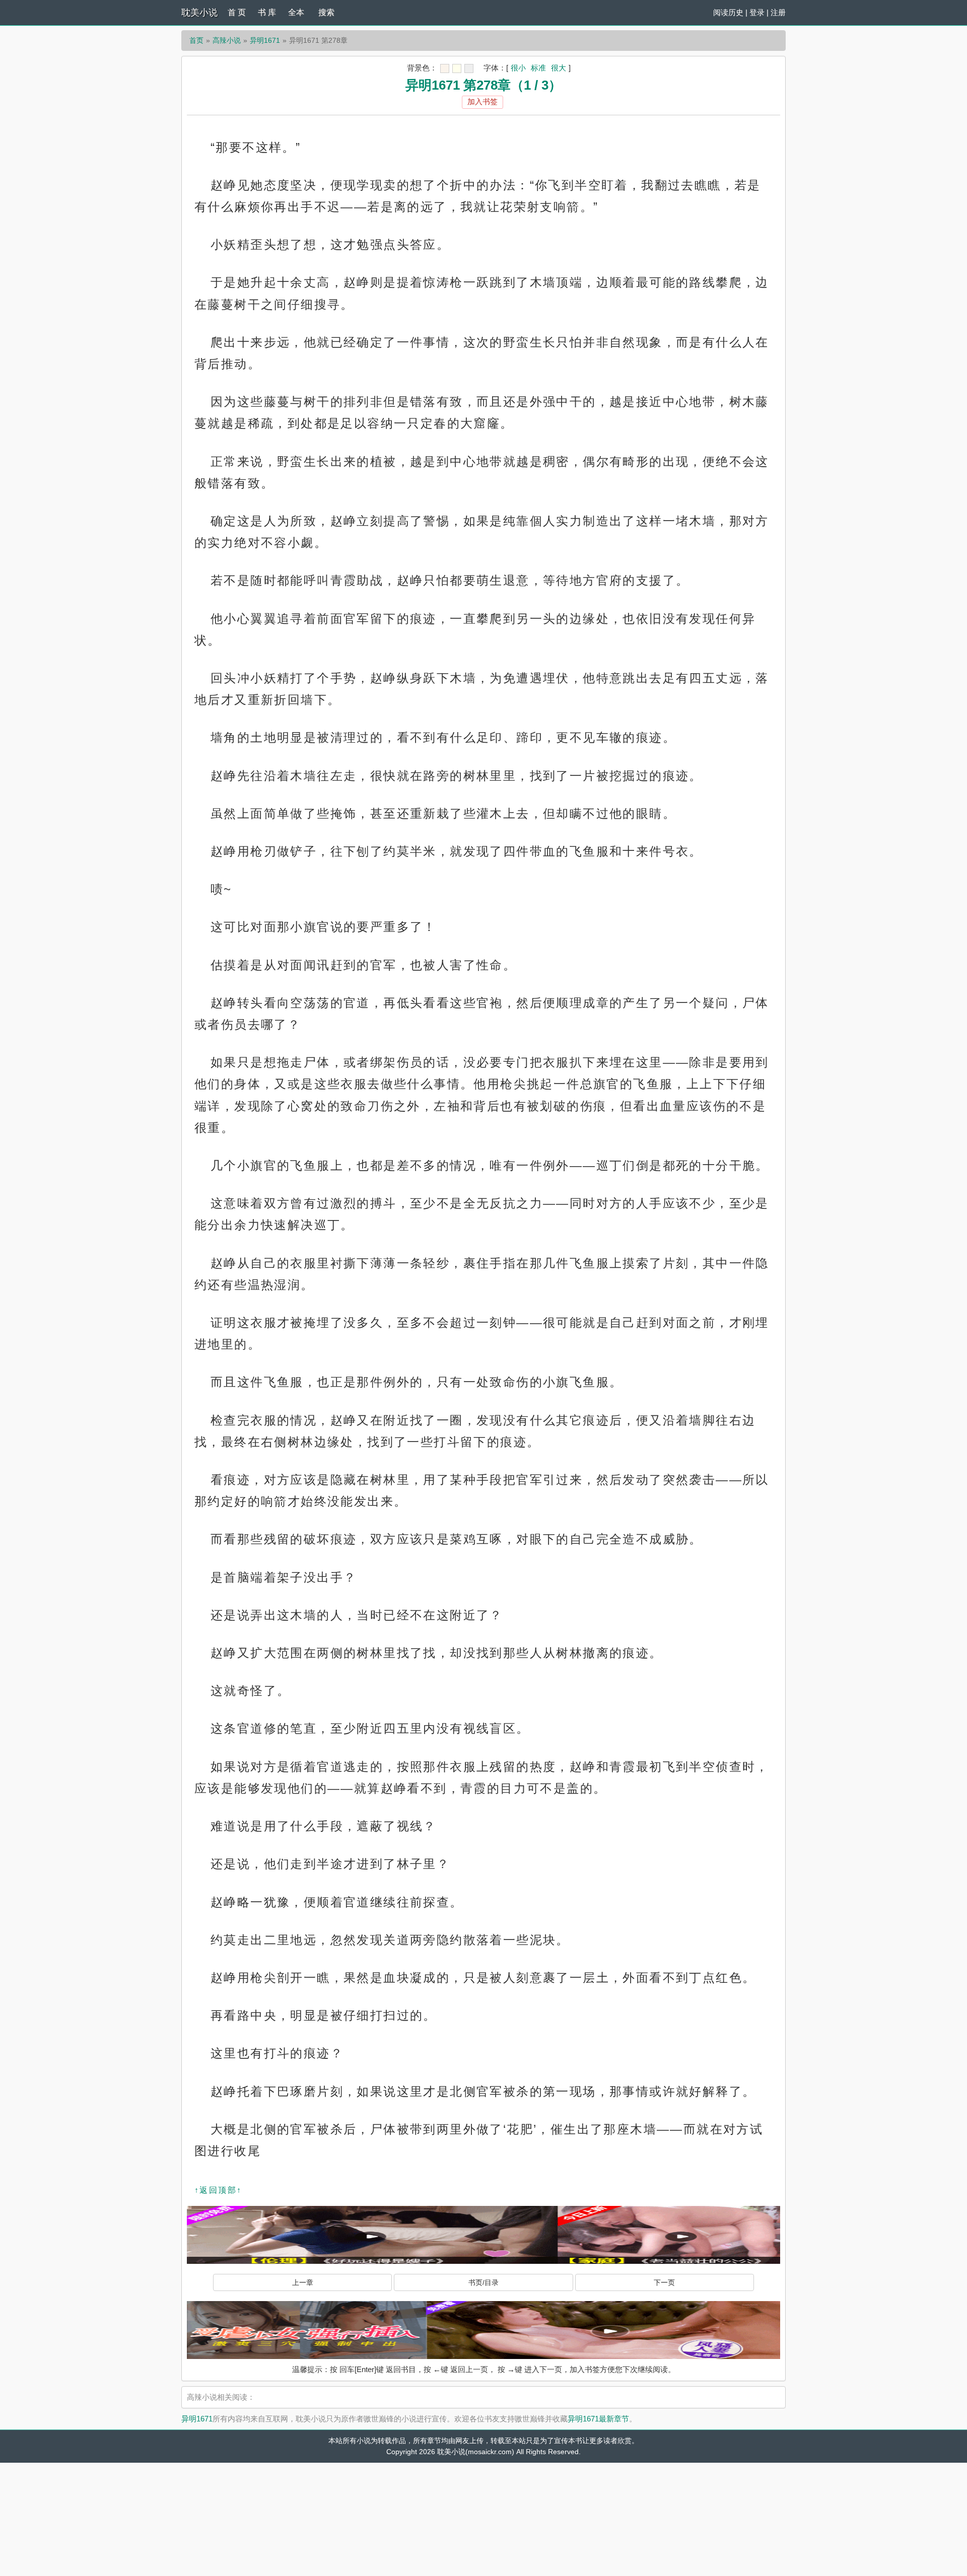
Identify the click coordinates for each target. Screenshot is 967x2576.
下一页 (664, 2282)
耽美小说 (199, 13)
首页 (196, 40)
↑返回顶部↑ (218, 2190)
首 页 (237, 12)
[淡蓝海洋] (445, 68)
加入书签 (482, 101)
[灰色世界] (469, 68)
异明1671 (265, 40)
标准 (538, 68)
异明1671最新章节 (598, 2419)
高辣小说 (227, 40)
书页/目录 (483, 2282)
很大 (559, 68)
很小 (518, 68)
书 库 (267, 12)
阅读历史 (728, 12)
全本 (296, 12)
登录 (757, 12)
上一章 (303, 2282)
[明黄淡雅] (457, 68)
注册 (778, 12)
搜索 (326, 12)
